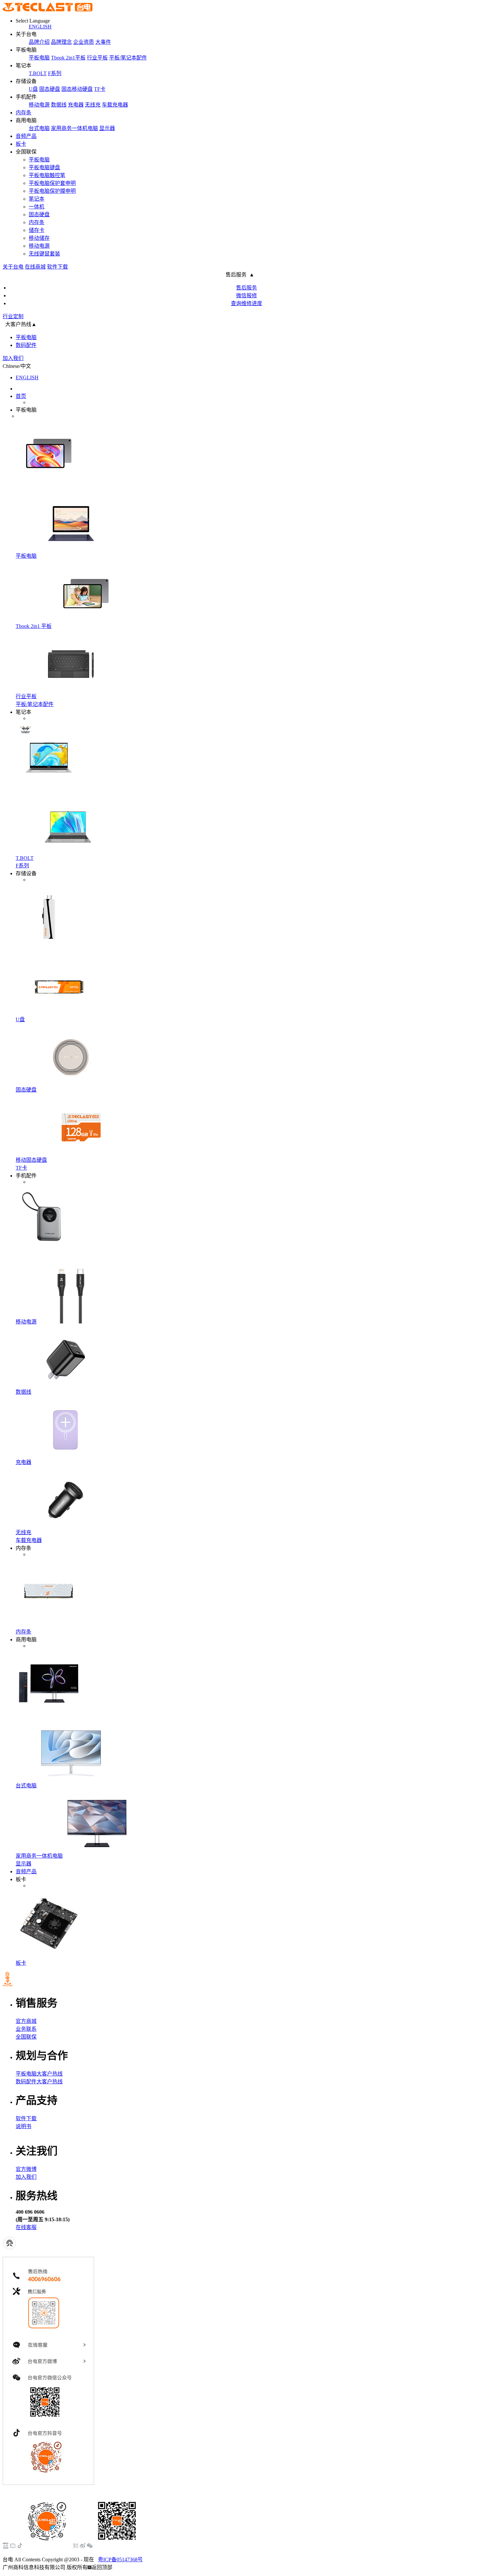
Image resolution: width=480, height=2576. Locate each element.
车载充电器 (115, 105)
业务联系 (26, 2029)
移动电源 (39, 105)
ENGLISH (40, 27)
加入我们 (13, 358)
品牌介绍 (39, 42)
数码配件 (26, 345)
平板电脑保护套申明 (52, 183)
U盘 (33, 89)
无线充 (93, 105)
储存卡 (37, 230)
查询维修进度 (247, 303)
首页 (21, 396)
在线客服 (26, 2227)
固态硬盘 (50, 89)
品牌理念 (61, 42)
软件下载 (57, 267)
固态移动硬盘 (77, 89)
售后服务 (247, 288)
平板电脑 (39, 58)
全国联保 (26, 2037)
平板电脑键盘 (44, 167)
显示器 (107, 128)
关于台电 (13, 267)
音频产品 (26, 136)
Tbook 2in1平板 (68, 58)
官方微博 (26, 2169)
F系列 (55, 73)
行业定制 (13, 316)
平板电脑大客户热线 (39, 2074)
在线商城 (35, 267)
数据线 (59, 105)
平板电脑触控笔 (47, 175)
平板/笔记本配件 (128, 58)
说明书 (24, 2126)
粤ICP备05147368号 (120, 2560)
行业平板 (97, 58)
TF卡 (100, 89)
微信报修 (247, 295)
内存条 (24, 113)
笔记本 (37, 199)
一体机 (37, 207)
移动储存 (39, 238)
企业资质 (84, 42)
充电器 (76, 105)
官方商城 (26, 2021)
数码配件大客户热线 (39, 2082)
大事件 (103, 42)
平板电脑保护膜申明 (52, 191)
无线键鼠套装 (44, 254)
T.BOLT (38, 73)
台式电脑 (39, 128)
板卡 (21, 144)
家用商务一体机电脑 (74, 128)
